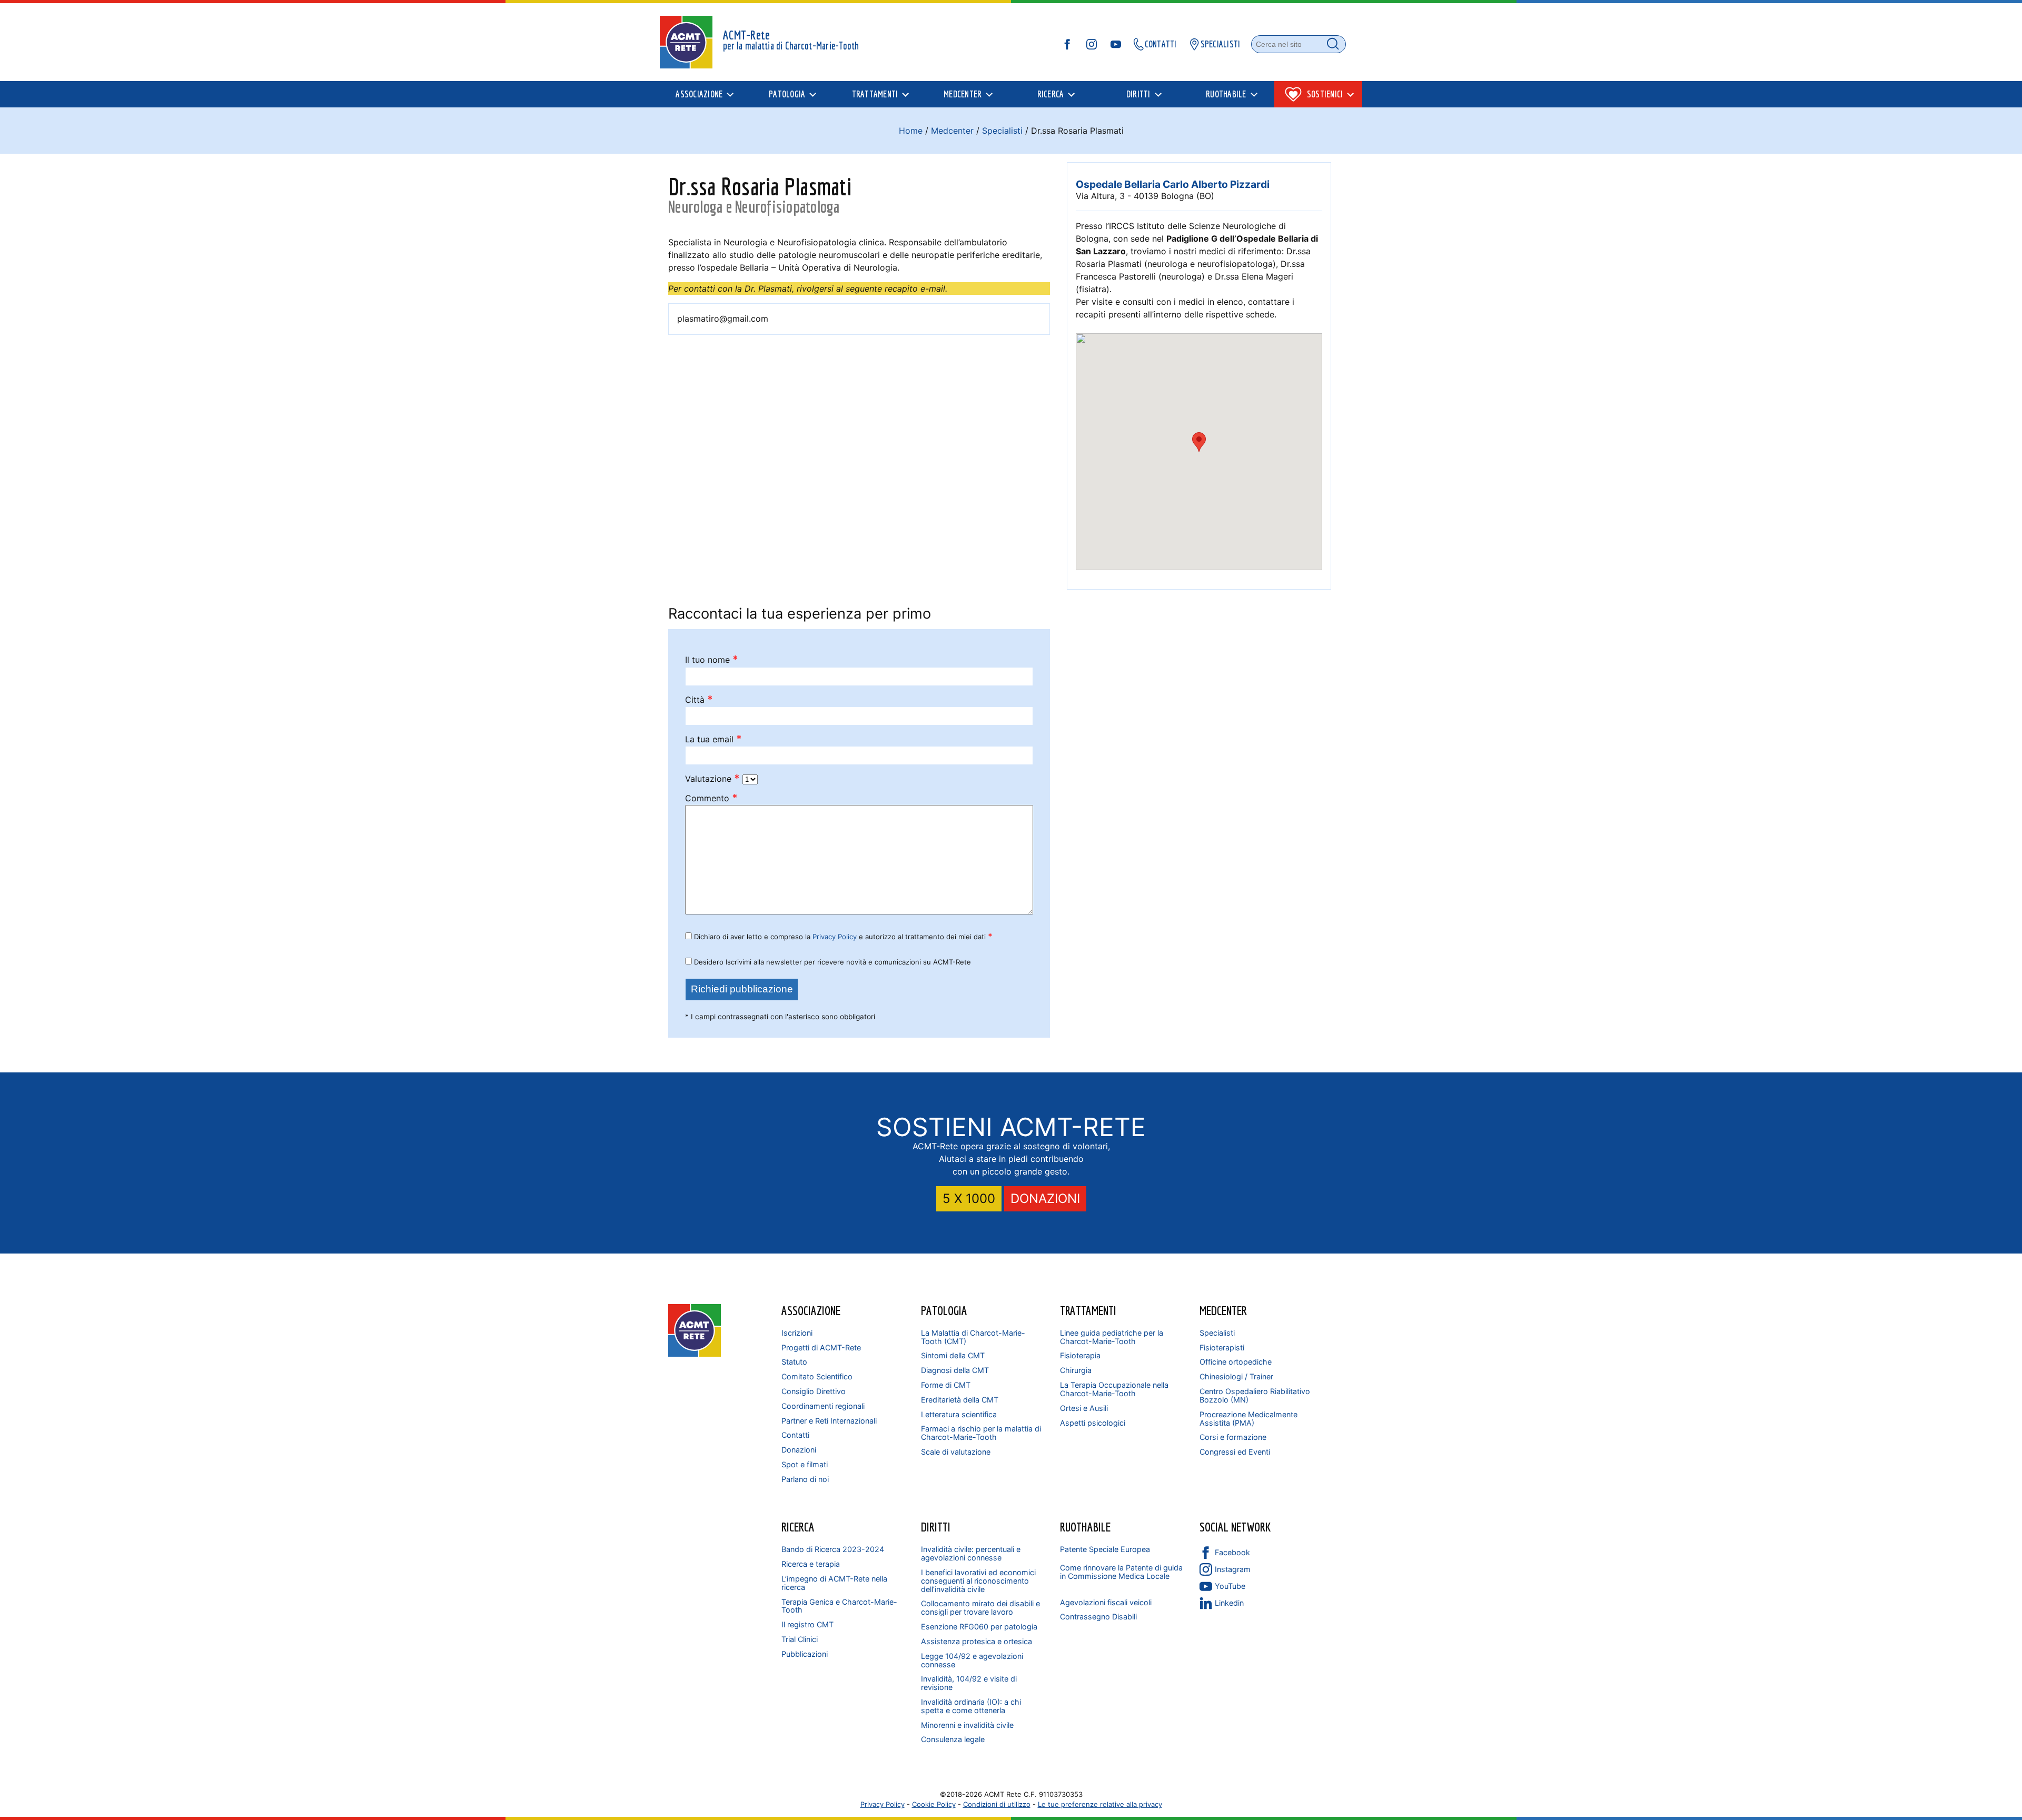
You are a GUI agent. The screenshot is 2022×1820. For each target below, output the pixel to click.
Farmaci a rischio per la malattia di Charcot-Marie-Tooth (981, 1433)
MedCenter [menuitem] (963, 94)
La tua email (713, 739)
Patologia (944, 1310)
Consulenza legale (953, 1739)
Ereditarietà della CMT (960, 1400)
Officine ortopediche (1236, 1362)
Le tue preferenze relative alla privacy (1100, 1804)
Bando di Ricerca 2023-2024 (833, 1549)
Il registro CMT (807, 1624)
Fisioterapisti (1222, 1347)
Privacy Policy (835, 937)
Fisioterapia (1080, 1355)
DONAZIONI (1045, 1199)
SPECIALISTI (1221, 44)
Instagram (1233, 1569)
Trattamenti (1088, 1310)
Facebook (1232, 1552)
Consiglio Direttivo (814, 1391)
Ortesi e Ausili (1084, 1408)
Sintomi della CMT (953, 1355)
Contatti (795, 1435)
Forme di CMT (946, 1385)
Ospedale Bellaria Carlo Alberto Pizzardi (1173, 184)
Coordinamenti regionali (823, 1406)
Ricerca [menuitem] (1051, 94)
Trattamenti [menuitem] (875, 94)
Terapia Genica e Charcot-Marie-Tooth (839, 1606)
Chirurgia (1076, 1370)
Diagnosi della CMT (955, 1370)
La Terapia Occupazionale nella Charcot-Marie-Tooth (1114, 1389)
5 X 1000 (969, 1199)
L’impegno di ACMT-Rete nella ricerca (834, 1583)
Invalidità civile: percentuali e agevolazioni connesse (971, 1553)
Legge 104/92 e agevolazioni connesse (972, 1660)
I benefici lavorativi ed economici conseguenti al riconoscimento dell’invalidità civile (978, 1581)
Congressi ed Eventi (1235, 1452)
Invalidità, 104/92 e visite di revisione (969, 1683)
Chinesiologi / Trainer (1236, 1376)
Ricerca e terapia (811, 1564)
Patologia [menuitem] (787, 94)
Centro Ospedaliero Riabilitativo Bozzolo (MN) (1255, 1395)
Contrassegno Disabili (1098, 1617)
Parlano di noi (805, 1479)
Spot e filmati (805, 1464)
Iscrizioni (797, 1333)
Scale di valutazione (956, 1452)
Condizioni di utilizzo (997, 1804)
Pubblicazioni (805, 1654)
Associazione (811, 1310)
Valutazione (712, 779)
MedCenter (1223, 1310)
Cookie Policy (934, 1804)
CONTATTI (1161, 44)
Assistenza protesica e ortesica (977, 1641)
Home (911, 131)
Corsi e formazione (1233, 1437)
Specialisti (1002, 131)
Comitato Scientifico (817, 1376)
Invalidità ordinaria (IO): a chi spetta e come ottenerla (971, 1706)
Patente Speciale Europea (1105, 1549)
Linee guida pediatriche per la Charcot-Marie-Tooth (1112, 1337)
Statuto (794, 1362)
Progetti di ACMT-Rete (821, 1347)
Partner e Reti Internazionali (829, 1421)
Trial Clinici (800, 1639)
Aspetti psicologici (1093, 1423)
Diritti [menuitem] (1138, 94)
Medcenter (952, 131)
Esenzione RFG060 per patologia (979, 1627)
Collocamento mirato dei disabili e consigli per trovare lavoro (980, 1608)
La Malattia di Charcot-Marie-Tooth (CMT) (973, 1337)
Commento (711, 798)
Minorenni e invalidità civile (967, 1725)
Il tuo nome (712, 660)
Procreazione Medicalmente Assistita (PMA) (1248, 1419)
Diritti (936, 1527)
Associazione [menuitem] (699, 94)
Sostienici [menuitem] (1325, 94)
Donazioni (799, 1450)
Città (699, 700)
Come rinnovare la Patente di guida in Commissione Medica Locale (1121, 1572)
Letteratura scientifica (959, 1414)
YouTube (1230, 1586)
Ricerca (798, 1527)
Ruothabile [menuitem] (1226, 94)
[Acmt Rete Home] (695, 1354)
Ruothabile (1085, 1527)
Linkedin (1229, 1603)
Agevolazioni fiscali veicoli (1106, 1602)
